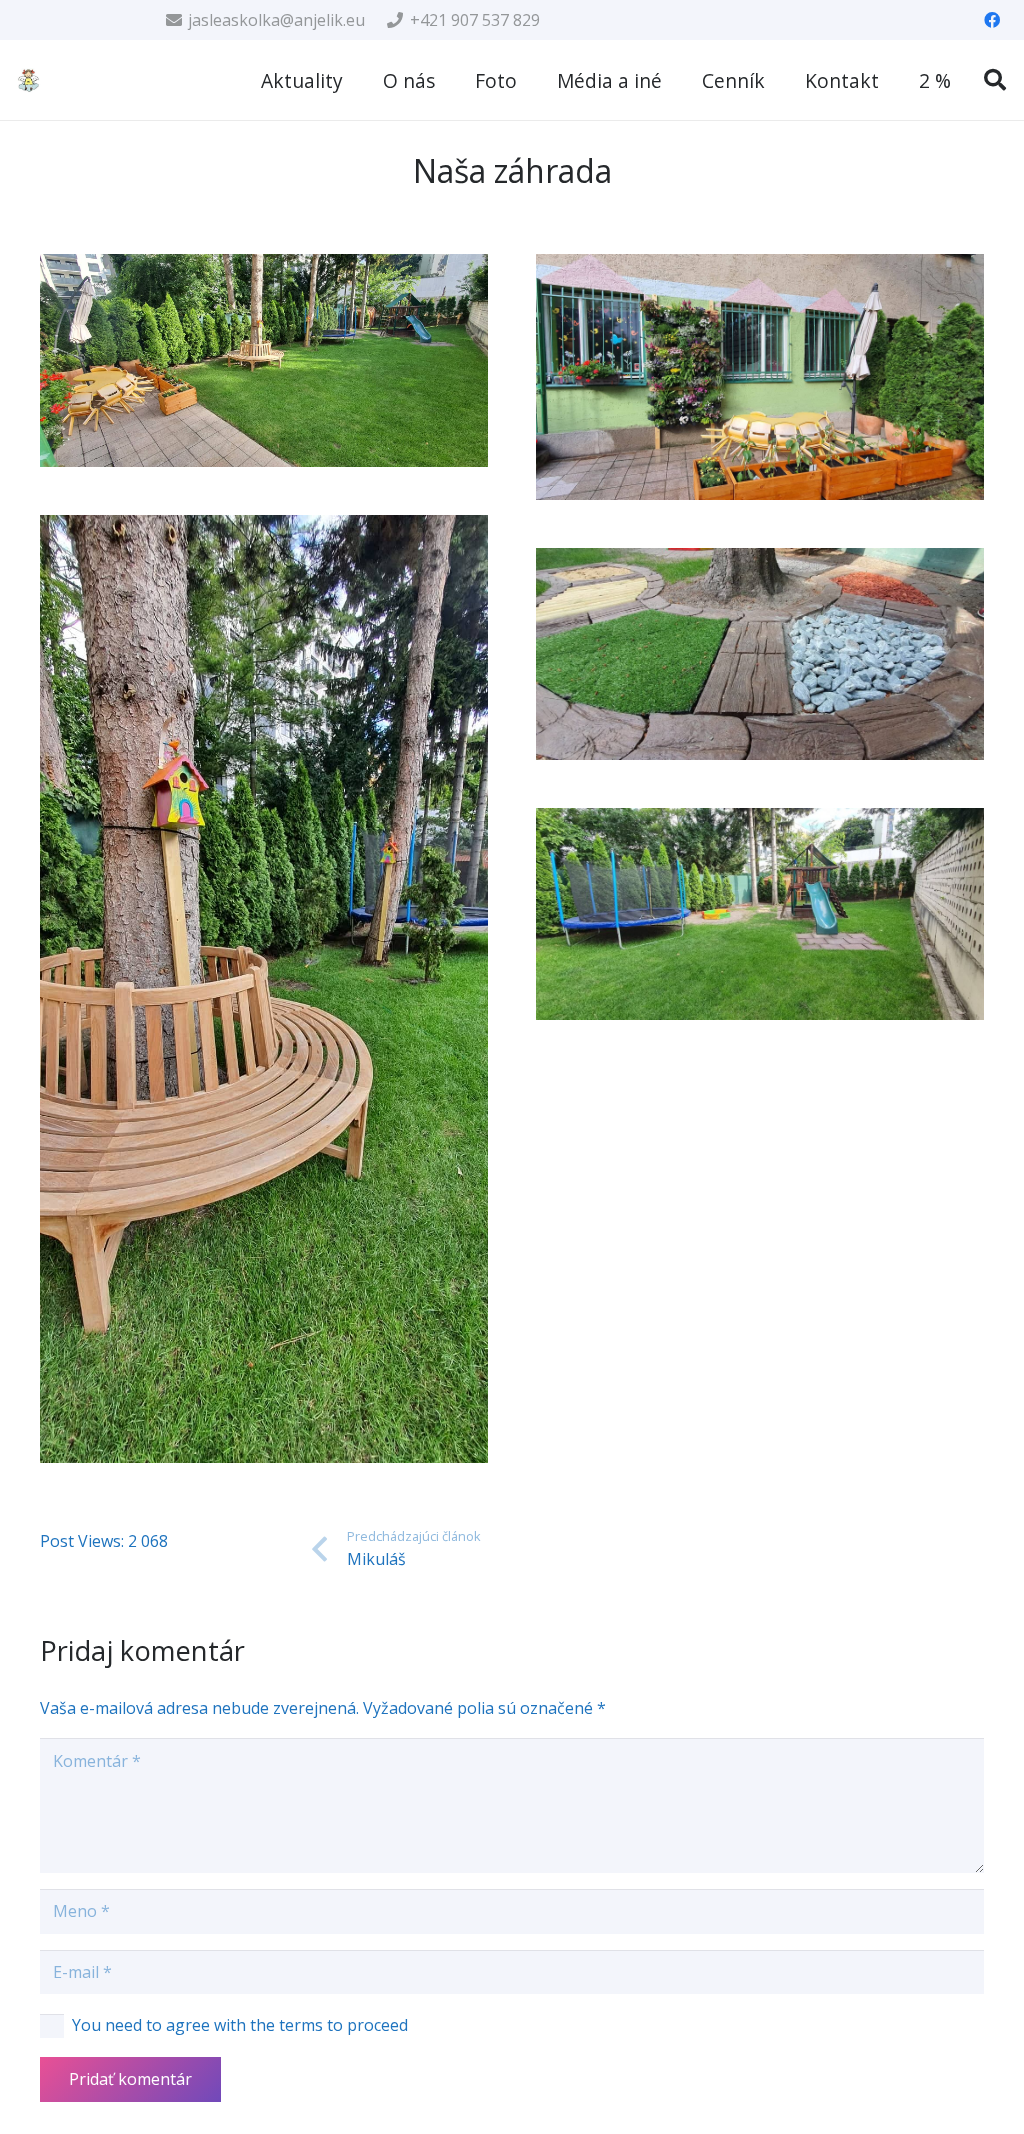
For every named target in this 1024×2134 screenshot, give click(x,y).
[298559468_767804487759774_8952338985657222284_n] (760, 376)
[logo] (28, 80)
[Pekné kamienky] (760, 654)
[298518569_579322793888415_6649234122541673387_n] (264, 360)
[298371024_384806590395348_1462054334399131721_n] (264, 989)
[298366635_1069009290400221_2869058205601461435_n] (760, 914)
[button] (995, 80)
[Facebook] (992, 20)
